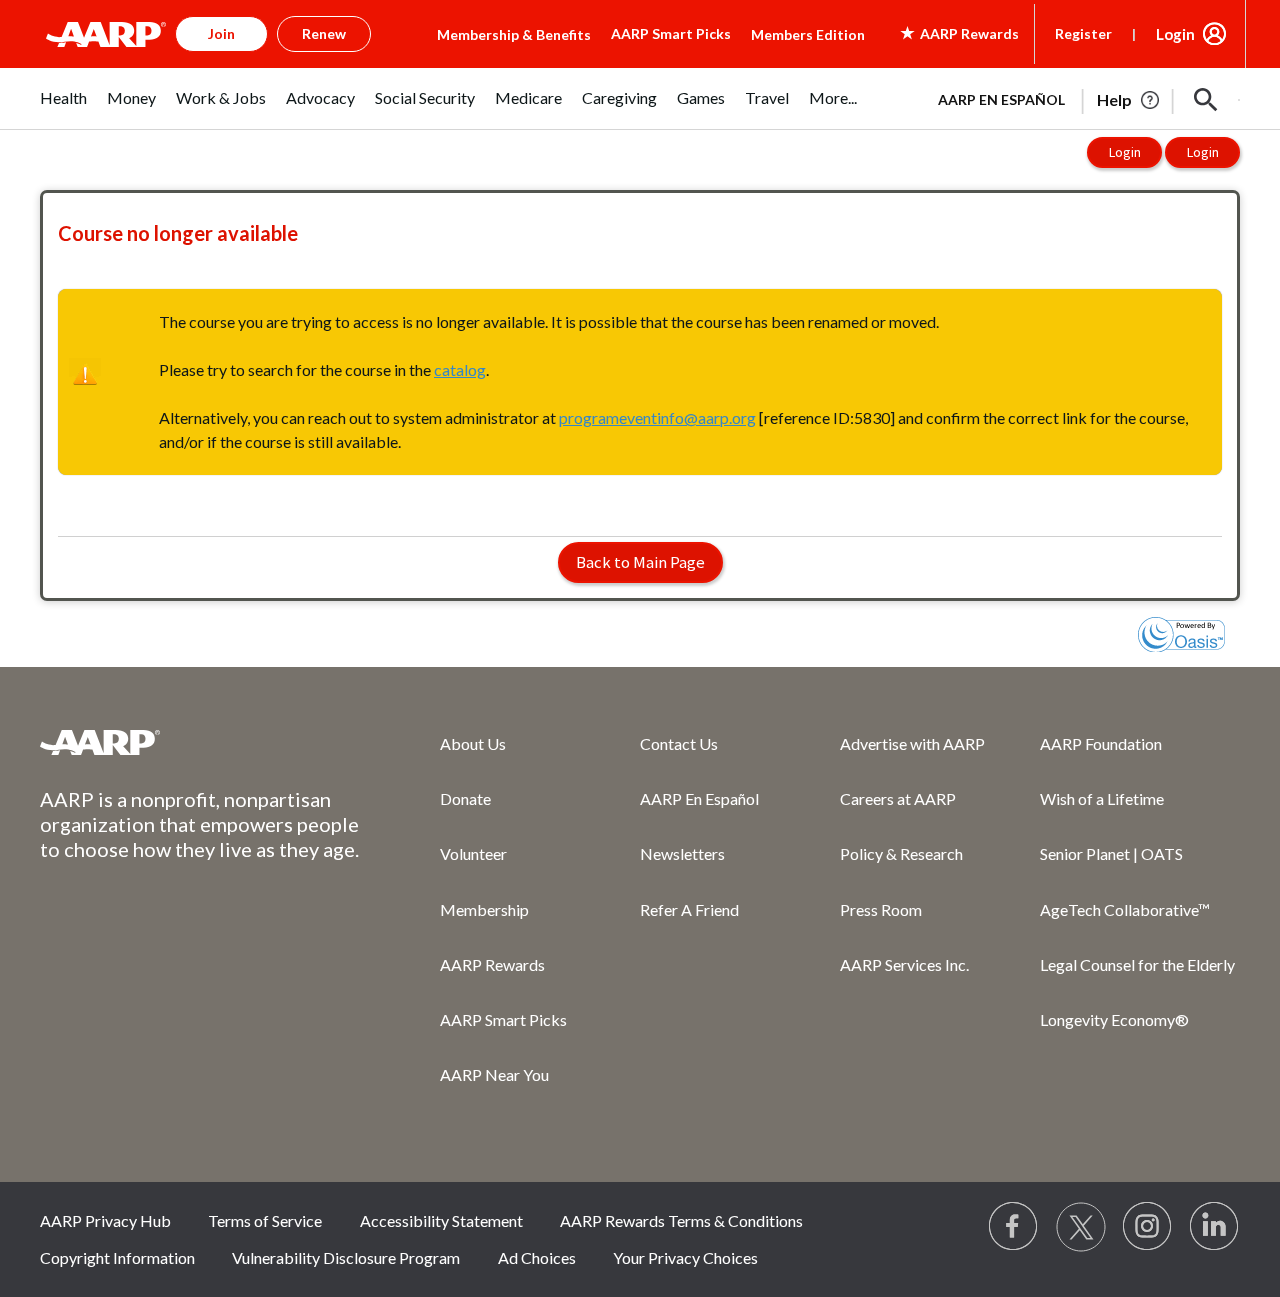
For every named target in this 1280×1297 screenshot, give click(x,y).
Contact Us (679, 743)
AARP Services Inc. (904, 964)
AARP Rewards (492, 964)
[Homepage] (106, 34)
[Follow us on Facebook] (1014, 1227)
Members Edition (808, 34)
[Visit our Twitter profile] (1081, 1227)
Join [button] (221, 33)
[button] (1206, 100)
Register (1083, 33)
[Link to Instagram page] (1148, 1227)
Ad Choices (537, 1257)
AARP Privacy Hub (105, 1220)
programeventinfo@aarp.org (657, 417)
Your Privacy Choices (685, 1257)
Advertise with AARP (912, 743)
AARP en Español (1001, 99)
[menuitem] (63, 108)
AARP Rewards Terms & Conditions (681, 1220)
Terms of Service (265, 1220)
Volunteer (473, 853)
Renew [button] (324, 33)
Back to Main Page (640, 562)
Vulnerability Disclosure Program (346, 1257)
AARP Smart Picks (671, 33)
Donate (465, 798)
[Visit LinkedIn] (1215, 1227)
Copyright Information (117, 1257)
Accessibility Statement (441, 1220)
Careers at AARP (898, 798)
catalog (460, 369)
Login (1175, 34)
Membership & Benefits (514, 34)
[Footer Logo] (200, 742)
